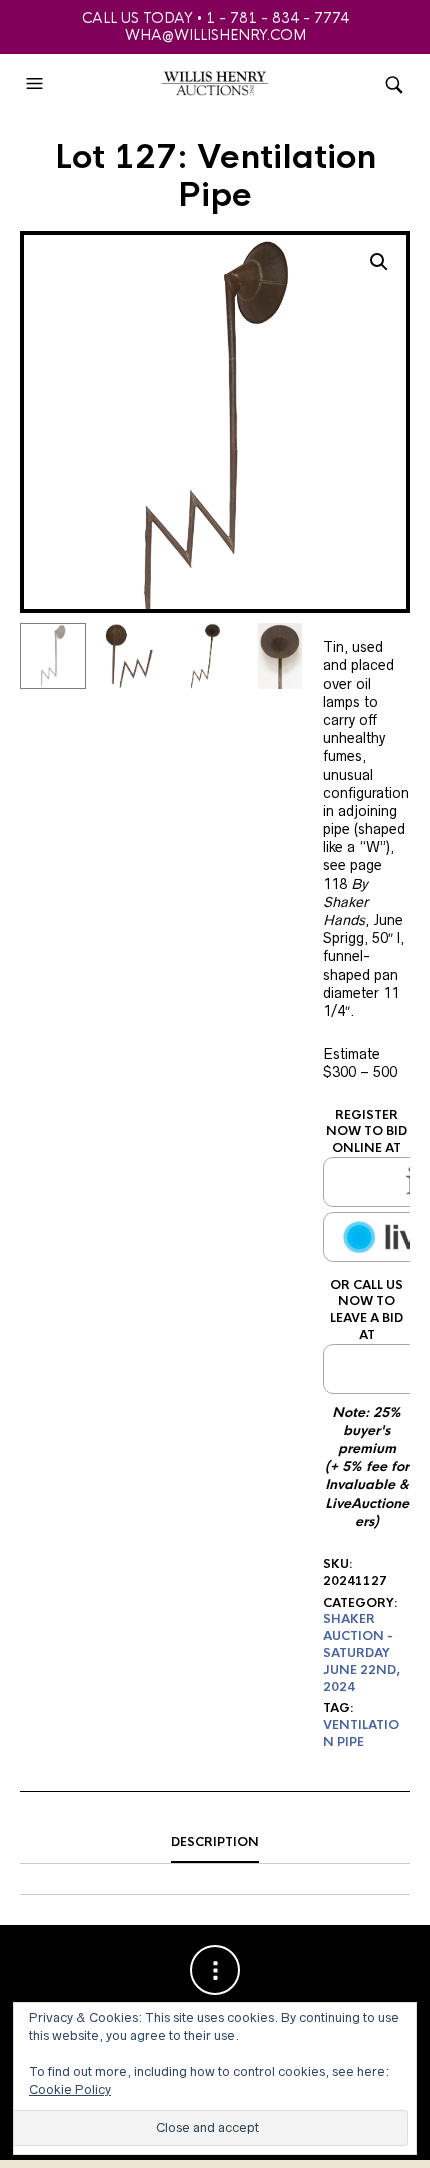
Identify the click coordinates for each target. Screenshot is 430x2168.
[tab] (215, 1843)
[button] (37, 84)
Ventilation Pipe (361, 1733)
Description (215, 1842)
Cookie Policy (70, 2089)
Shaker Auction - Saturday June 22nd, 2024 (361, 1652)
